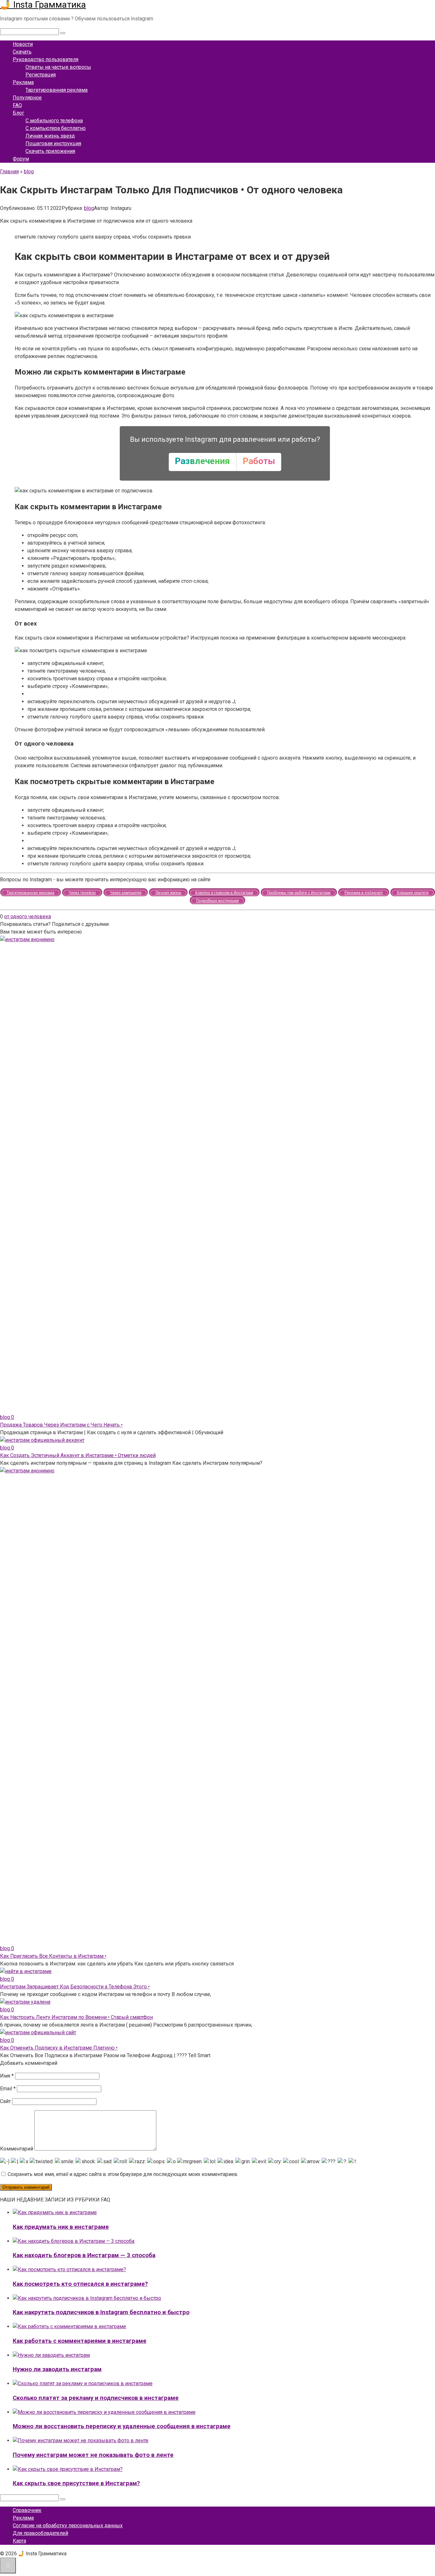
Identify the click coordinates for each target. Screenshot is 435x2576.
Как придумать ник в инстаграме (61, 2227)
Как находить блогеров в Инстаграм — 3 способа (84, 2255)
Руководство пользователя (46, 59)
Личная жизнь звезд (50, 136)
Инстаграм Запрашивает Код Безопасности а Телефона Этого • (75, 1987)
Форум (21, 159)
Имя (7, 2076)
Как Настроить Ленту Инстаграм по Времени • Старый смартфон (76, 2017)
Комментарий (17, 2149)
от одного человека (28, 916)
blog (89, 208)
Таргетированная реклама (57, 90)
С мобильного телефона (54, 121)
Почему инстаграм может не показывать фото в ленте (93, 2455)
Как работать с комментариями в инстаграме (80, 2341)
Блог (18, 113)
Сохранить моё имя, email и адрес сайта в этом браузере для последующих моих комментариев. (123, 2174)
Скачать (22, 52)
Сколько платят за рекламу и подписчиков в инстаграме (96, 2398)
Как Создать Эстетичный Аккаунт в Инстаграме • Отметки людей (78, 1455)
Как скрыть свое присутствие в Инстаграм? (76, 2483)
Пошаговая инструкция (53, 143)
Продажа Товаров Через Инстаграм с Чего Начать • (61, 1425)
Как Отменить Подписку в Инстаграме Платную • (59, 2048)
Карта (19, 2541)
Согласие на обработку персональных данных (68, 2526)
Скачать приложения (50, 151)
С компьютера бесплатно (56, 128)
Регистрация (41, 75)
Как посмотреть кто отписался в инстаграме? (80, 2284)
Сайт (5, 2101)
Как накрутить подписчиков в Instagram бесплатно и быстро (101, 2312)
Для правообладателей (40, 2533)
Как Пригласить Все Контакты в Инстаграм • (53, 1956)
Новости (23, 44)
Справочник (27, 2510)
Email (8, 2089)
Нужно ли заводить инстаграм (57, 2369)
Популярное (27, 98)
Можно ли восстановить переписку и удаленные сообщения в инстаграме (122, 2426)
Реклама (23, 82)
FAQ (17, 105)
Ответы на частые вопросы (58, 67)
